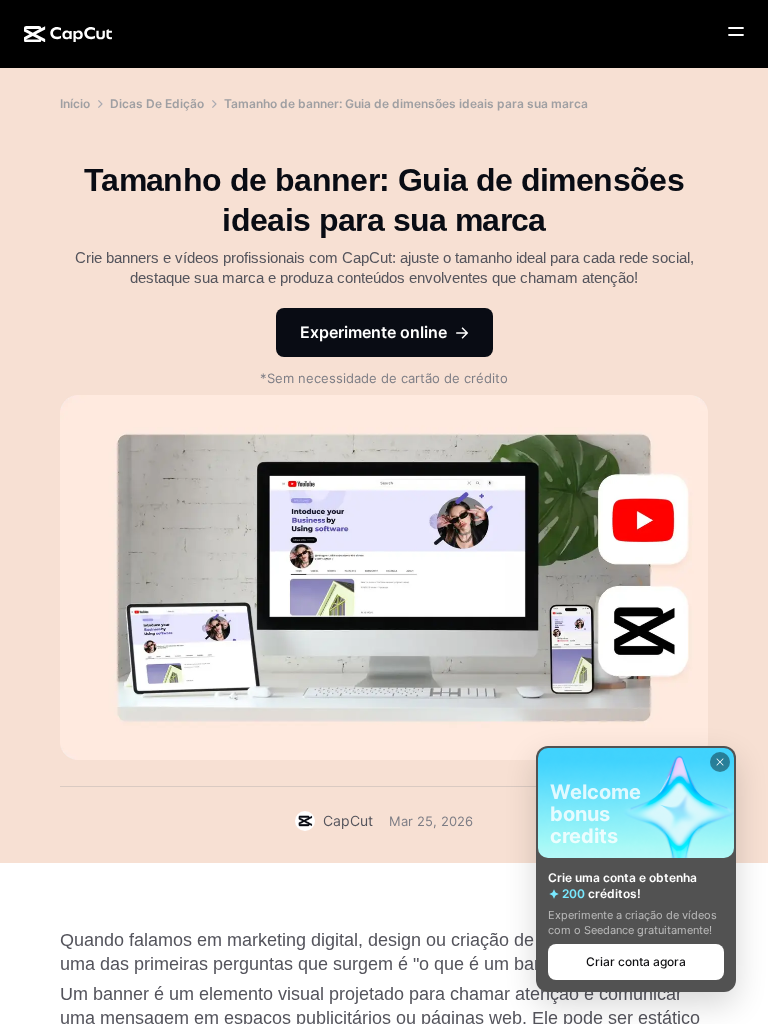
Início (75, 103)
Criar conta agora (636, 961)
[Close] (720, 762)
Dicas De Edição (157, 103)
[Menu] (736, 32)
